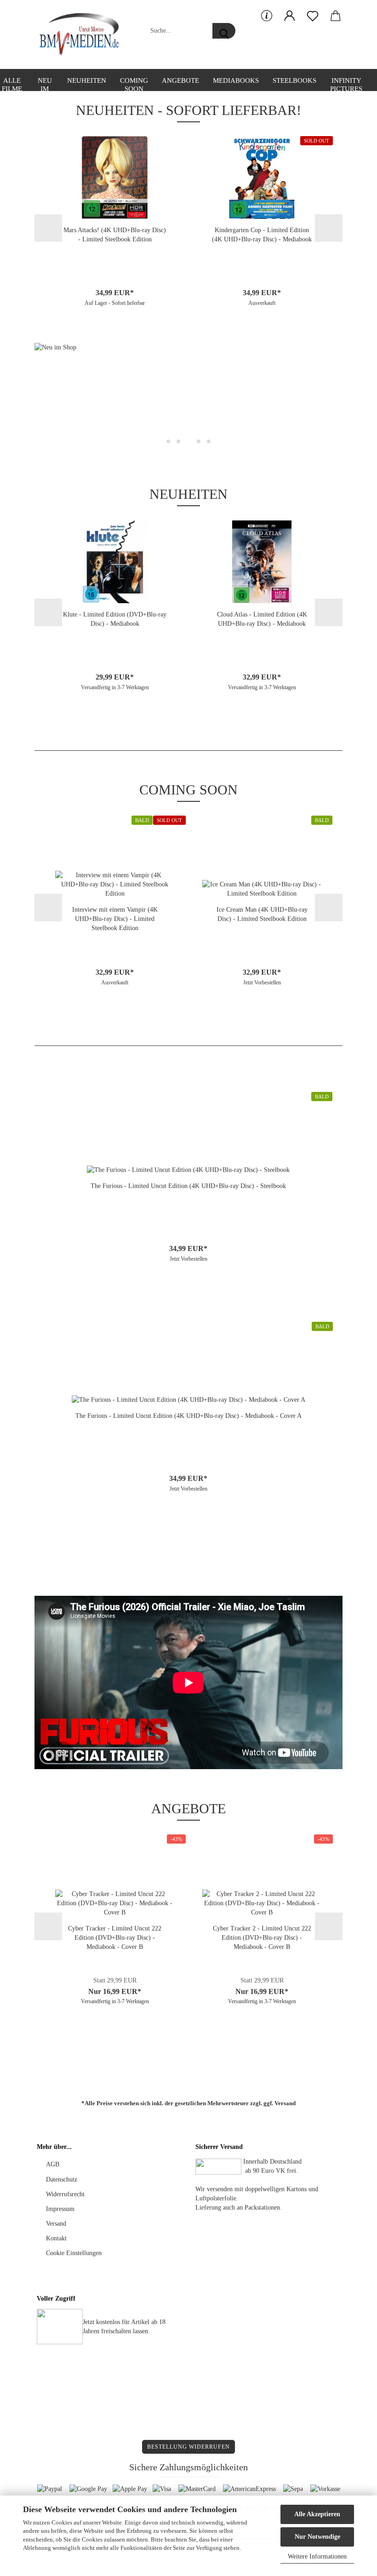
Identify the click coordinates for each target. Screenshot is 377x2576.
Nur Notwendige (317, 2537)
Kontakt (56, 2238)
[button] (290, 16)
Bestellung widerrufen (188, 2447)
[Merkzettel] (313, 16)
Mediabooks (236, 80)
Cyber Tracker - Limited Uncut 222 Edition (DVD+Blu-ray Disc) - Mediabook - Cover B (115, 1938)
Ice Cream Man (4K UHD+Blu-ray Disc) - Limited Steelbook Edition (262, 914)
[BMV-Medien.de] (83, 34)
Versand (285, 2103)
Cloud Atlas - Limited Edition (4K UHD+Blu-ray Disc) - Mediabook (262, 619)
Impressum (60, 2209)
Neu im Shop (45, 84)
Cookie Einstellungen (74, 2253)
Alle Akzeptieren (317, 2514)
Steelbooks (294, 80)
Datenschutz (62, 2179)
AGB (53, 2164)
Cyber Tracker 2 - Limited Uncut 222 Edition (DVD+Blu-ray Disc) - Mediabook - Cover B (262, 1938)
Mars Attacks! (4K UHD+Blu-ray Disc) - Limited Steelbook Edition (115, 235)
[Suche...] (224, 31)
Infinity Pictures (346, 84)
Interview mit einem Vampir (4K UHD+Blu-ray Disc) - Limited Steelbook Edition (115, 919)
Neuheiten (87, 80)
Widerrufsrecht (65, 2194)
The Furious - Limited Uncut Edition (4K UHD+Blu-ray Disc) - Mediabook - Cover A (188, 1416)
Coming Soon (134, 84)
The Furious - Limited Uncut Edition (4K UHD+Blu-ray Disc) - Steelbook (188, 1186)
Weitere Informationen (317, 2556)
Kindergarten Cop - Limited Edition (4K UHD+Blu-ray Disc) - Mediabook (262, 235)
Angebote (180, 80)
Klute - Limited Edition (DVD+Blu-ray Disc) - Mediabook (115, 619)
